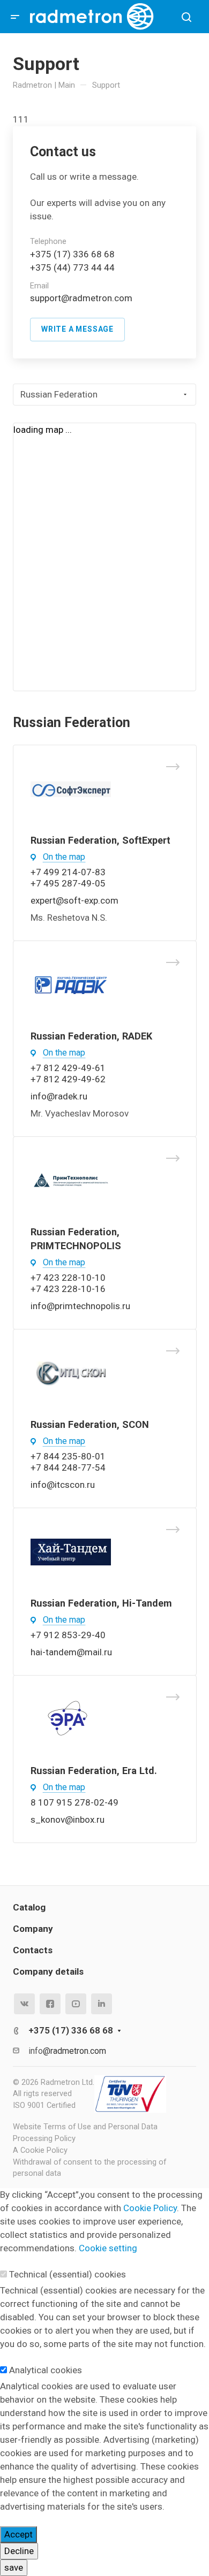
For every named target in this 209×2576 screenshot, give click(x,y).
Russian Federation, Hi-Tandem (101, 1603)
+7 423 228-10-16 (68, 1289)
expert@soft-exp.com (74, 900)
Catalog (29, 1907)
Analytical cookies (46, 2370)
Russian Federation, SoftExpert (100, 840)
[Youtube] (76, 2004)
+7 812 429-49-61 (68, 1068)
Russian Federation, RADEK (91, 1036)
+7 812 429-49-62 (68, 1079)
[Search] (186, 17)
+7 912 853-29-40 (68, 1635)
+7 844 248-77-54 (68, 1467)
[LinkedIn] (102, 2004)
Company (33, 1929)
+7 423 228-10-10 (68, 1278)
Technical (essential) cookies (68, 2274)
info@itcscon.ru (63, 1485)
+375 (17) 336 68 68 (72, 254)
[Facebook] (50, 2004)
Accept (18, 2534)
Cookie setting (108, 2248)
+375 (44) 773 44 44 (72, 267)
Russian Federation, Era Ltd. (94, 1771)
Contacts (33, 1950)
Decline (19, 2551)
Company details (48, 1971)
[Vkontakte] (24, 2004)
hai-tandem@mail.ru (71, 1652)
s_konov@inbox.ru (68, 1820)
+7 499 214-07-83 (68, 872)
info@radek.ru (59, 1096)
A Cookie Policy (40, 2150)
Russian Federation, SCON (90, 1424)
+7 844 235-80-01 (68, 1456)
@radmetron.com (97, 298)
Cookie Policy (150, 2208)
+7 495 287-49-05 (68, 883)
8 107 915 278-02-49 (74, 1802)
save (14, 2567)
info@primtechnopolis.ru (80, 1306)
